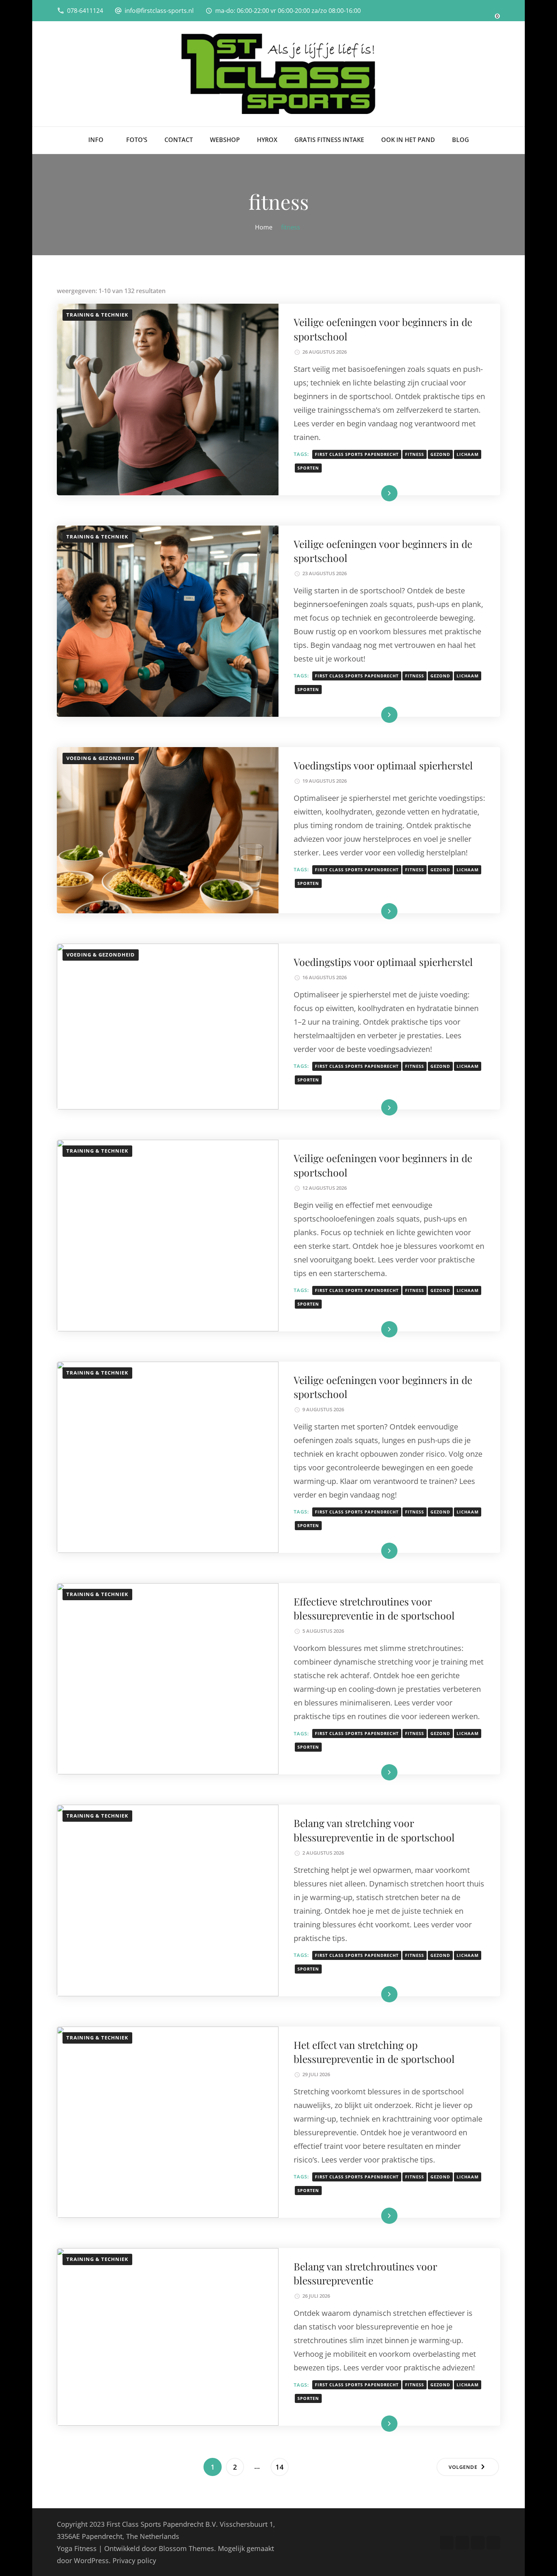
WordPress (91, 2560)
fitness (415, 454)
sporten (308, 468)
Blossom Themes (186, 2548)
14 (282, 2467)
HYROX (267, 140)
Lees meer (377, 493)
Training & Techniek (97, 315)
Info (96, 140)
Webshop (225, 140)
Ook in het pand (408, 140)
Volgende (463, 2467)
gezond (440, 454)
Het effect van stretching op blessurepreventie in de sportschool (374, 2052)
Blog (461, 140)
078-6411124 (85, 11)
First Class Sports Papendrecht (357, 454)
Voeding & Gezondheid (101, 758)
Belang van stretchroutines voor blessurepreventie (365, 2273)
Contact (179, 140)
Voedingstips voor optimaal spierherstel (383, 765)
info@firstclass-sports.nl (159, 11)
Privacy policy (134, 2560)
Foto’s (137, 140)
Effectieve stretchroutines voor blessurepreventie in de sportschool (374, 1608)
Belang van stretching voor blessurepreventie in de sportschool (374, 1830)
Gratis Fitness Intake (329, 140)
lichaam (468, 454)
